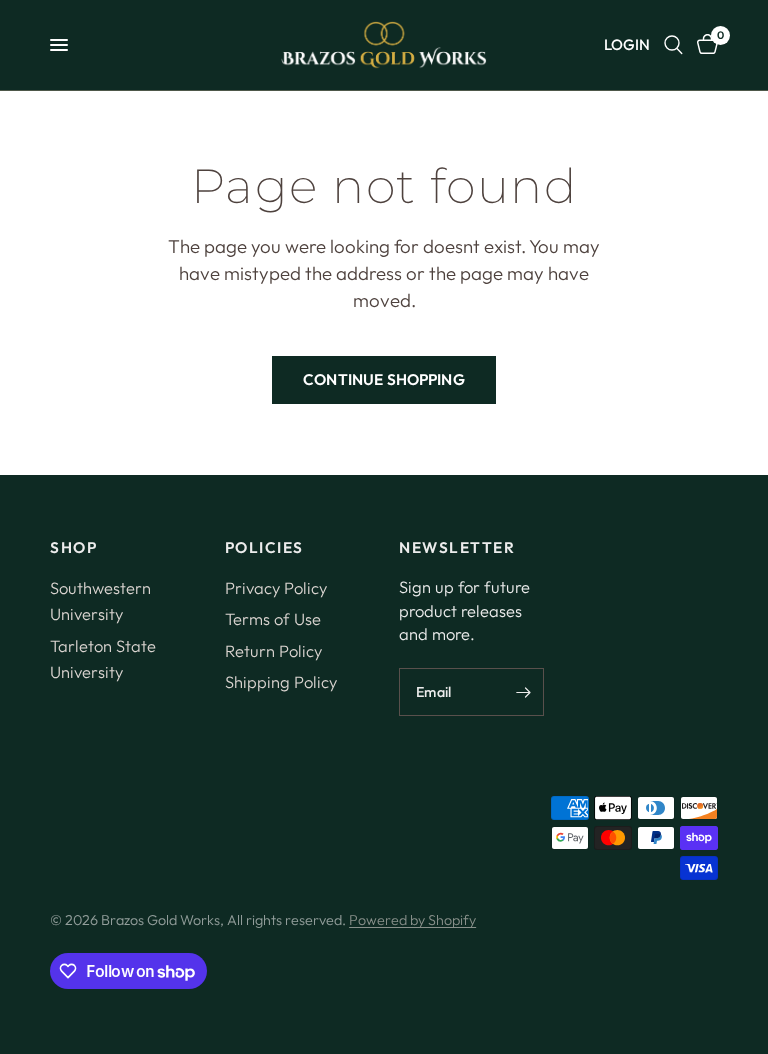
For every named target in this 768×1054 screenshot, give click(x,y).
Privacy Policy (276, 587)
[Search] (673, 45)
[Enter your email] (524, 692)
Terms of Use (273, 618)
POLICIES (264, 547)
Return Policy (273, 650)
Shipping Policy (281, 681)
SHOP (73, 547)
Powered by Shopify (412, 920)
